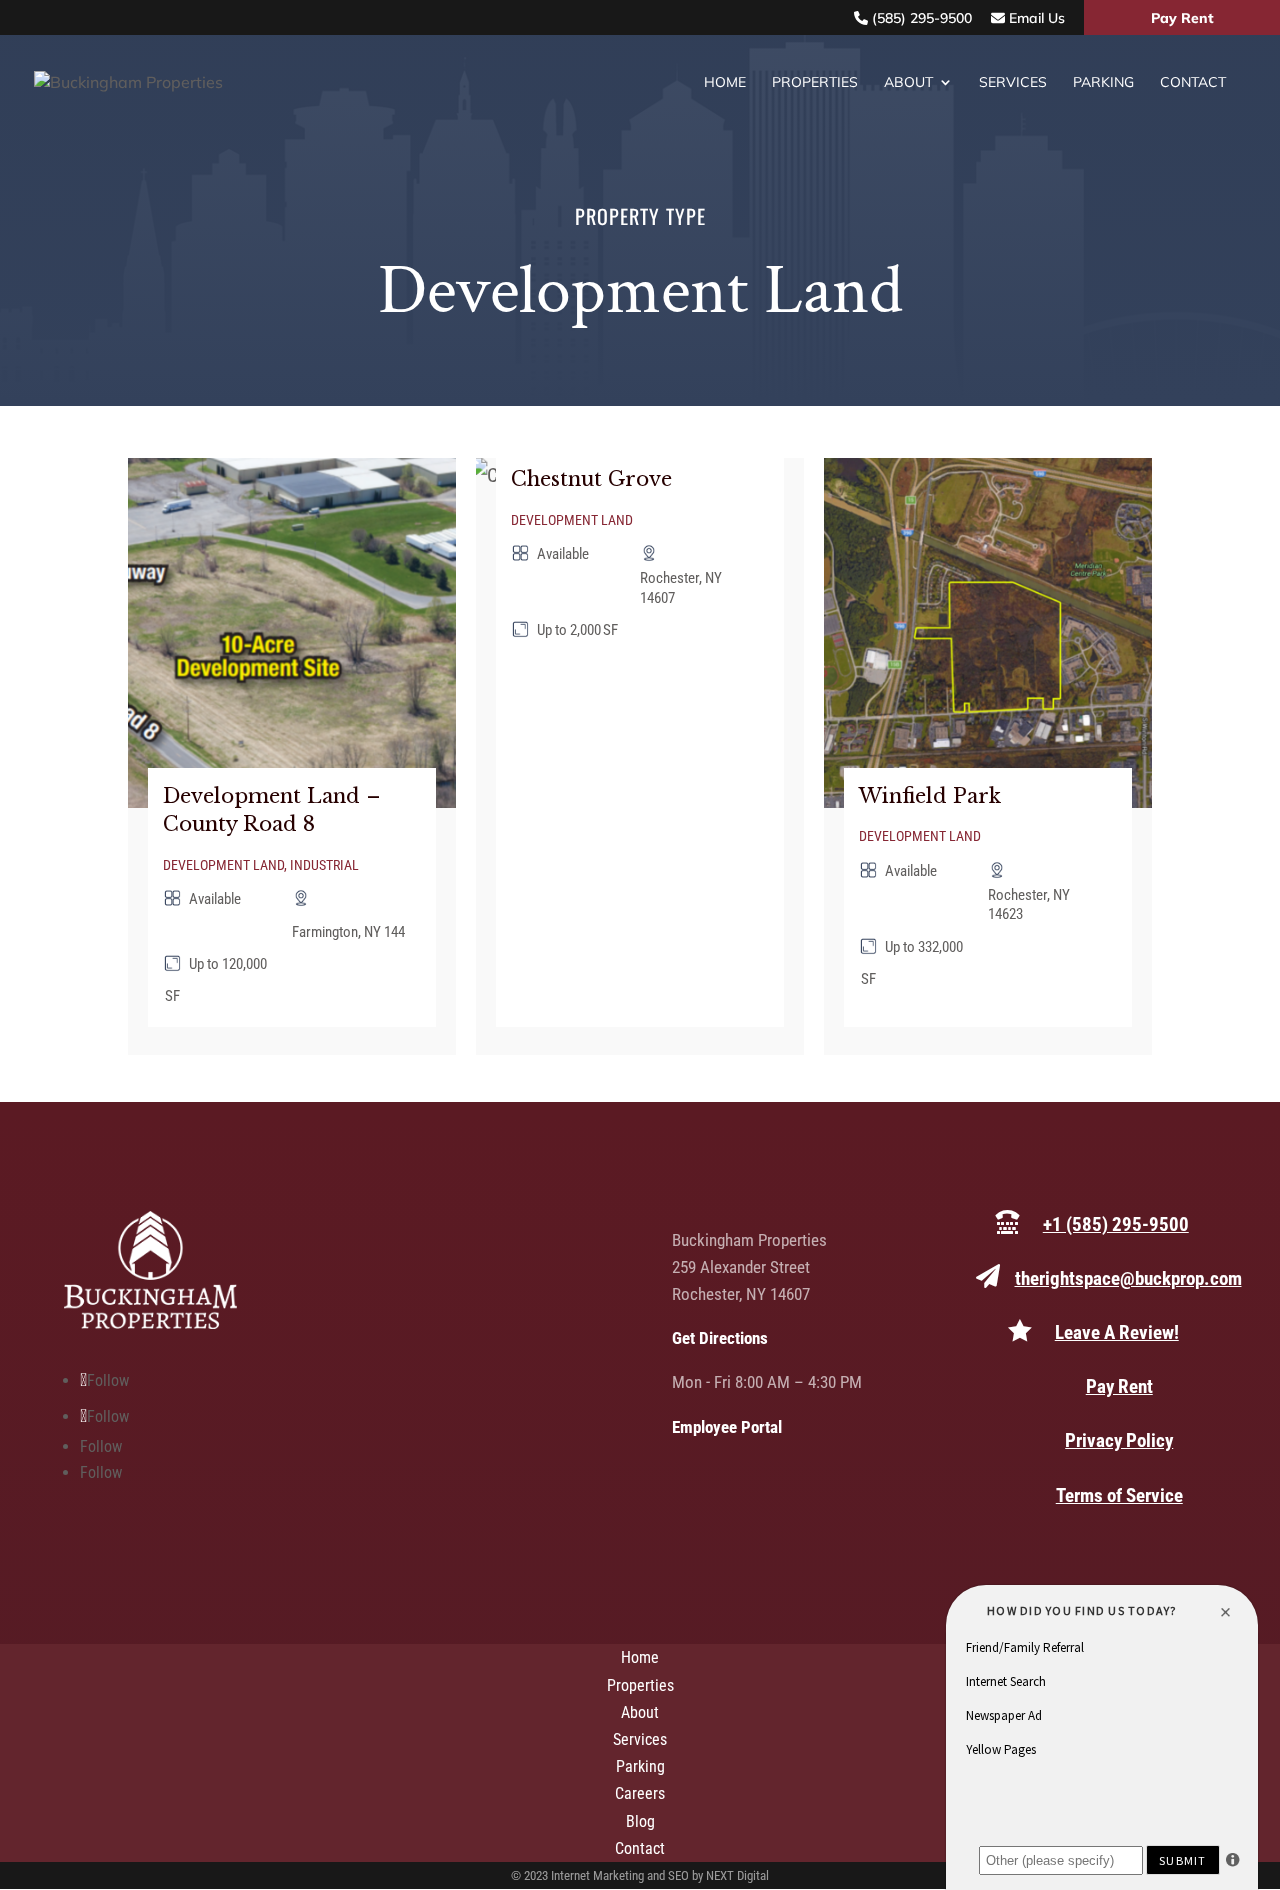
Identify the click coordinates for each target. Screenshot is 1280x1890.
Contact (1193, 83)
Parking (1103, 83)
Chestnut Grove (591, 479)
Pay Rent (1182, 18)
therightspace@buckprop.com (1128, 1278)
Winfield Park (930, 796)
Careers (640, 1793)
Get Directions (720, 1338)
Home (725, 83)
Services (1013, 83)
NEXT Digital (737, 1875)
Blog (640, 1821)
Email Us (1035, 18)
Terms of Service (1119, 1495)
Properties (815, 83)
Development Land (223, 865)
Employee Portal (727, 1427)
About (908, 83)
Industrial (324, 865)
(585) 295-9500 (920, 18)
